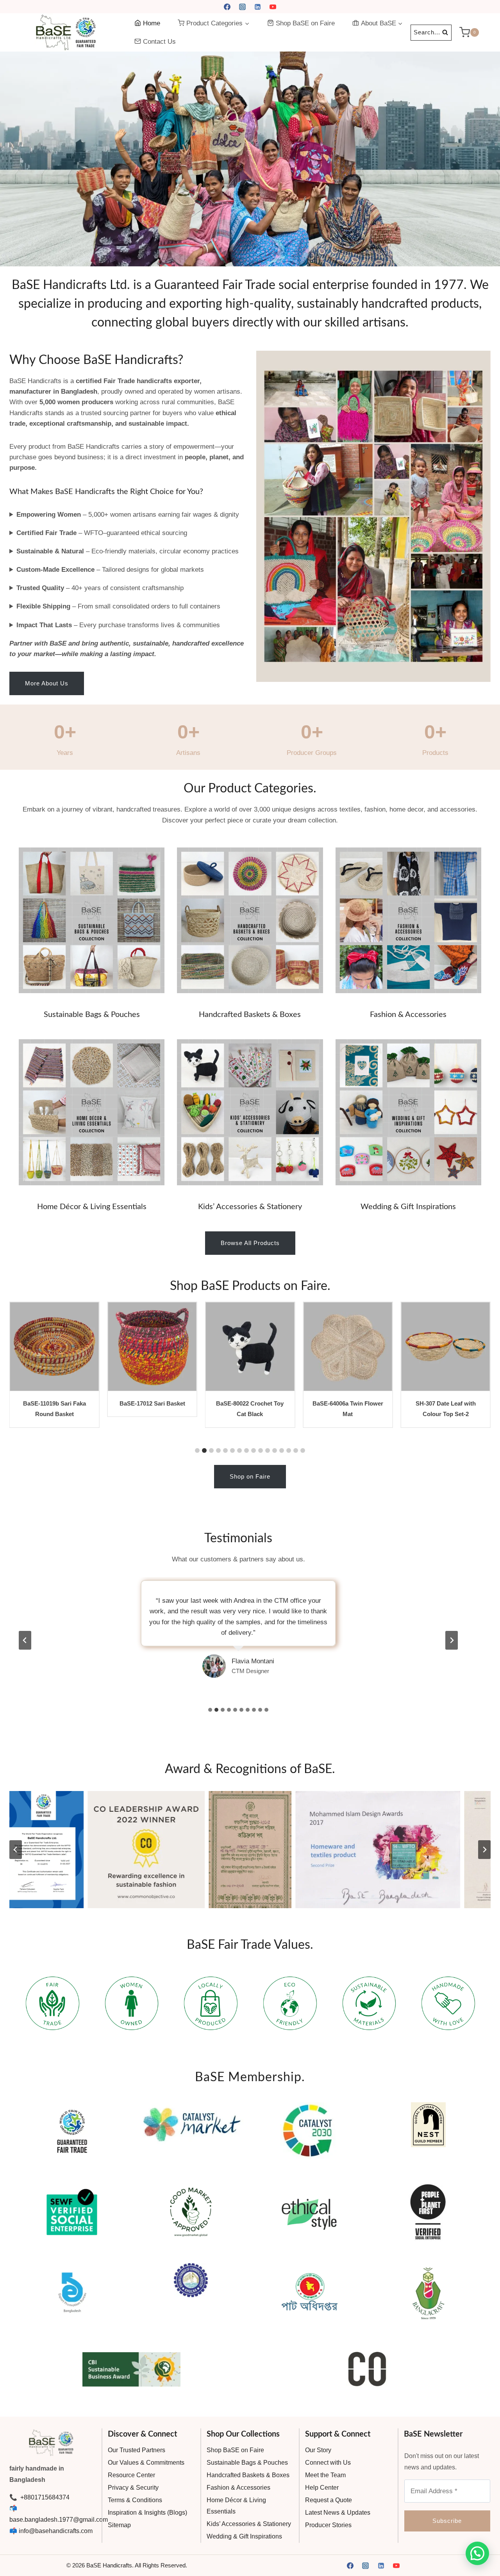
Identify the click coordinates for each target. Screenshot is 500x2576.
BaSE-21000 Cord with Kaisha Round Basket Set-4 (446, 1414)
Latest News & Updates (338, 2513)
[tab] (210, 1710)
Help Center (322, 2488)
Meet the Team (325, 2475)
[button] (250, 159)
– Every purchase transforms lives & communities (118, 625)
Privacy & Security (133, 2488)
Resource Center (131, 2475)
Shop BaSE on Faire (305, 23)
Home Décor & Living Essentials (92, 1207)
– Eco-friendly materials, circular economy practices (128, 551)
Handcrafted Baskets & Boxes (250, 1015)
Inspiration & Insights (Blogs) (147, 2513)
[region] (250, 159)
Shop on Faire (250, 1476)
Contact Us (159, 42)
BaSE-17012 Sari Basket (54, 1403)
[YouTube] (273, 7)
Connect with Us (328, 2463)
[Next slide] (452, 1640)
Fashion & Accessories (408, 1015)
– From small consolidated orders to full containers (118, 606)
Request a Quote (329, 2500)
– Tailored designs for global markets (110, 570)
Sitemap (119, 2525)
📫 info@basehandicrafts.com (51, 2531)
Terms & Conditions (135, 2500)
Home (152, 23)
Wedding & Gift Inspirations (408, 1207)
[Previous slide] (25, 1640)
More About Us (47, 683)
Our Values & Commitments (146, 2463)
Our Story (318, 2450)
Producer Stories (328, 2525)
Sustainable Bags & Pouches (92, 1015)
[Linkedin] (258, 7)
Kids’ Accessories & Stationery (250, 1207)
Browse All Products (250, 1243)
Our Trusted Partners (137, 2450)
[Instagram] (242, 7)
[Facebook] (227, 7)
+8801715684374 (44, 2497)
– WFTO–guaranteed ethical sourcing (102, 533)
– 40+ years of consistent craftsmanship (100, 588)
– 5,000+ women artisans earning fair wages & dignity (128, 515)
